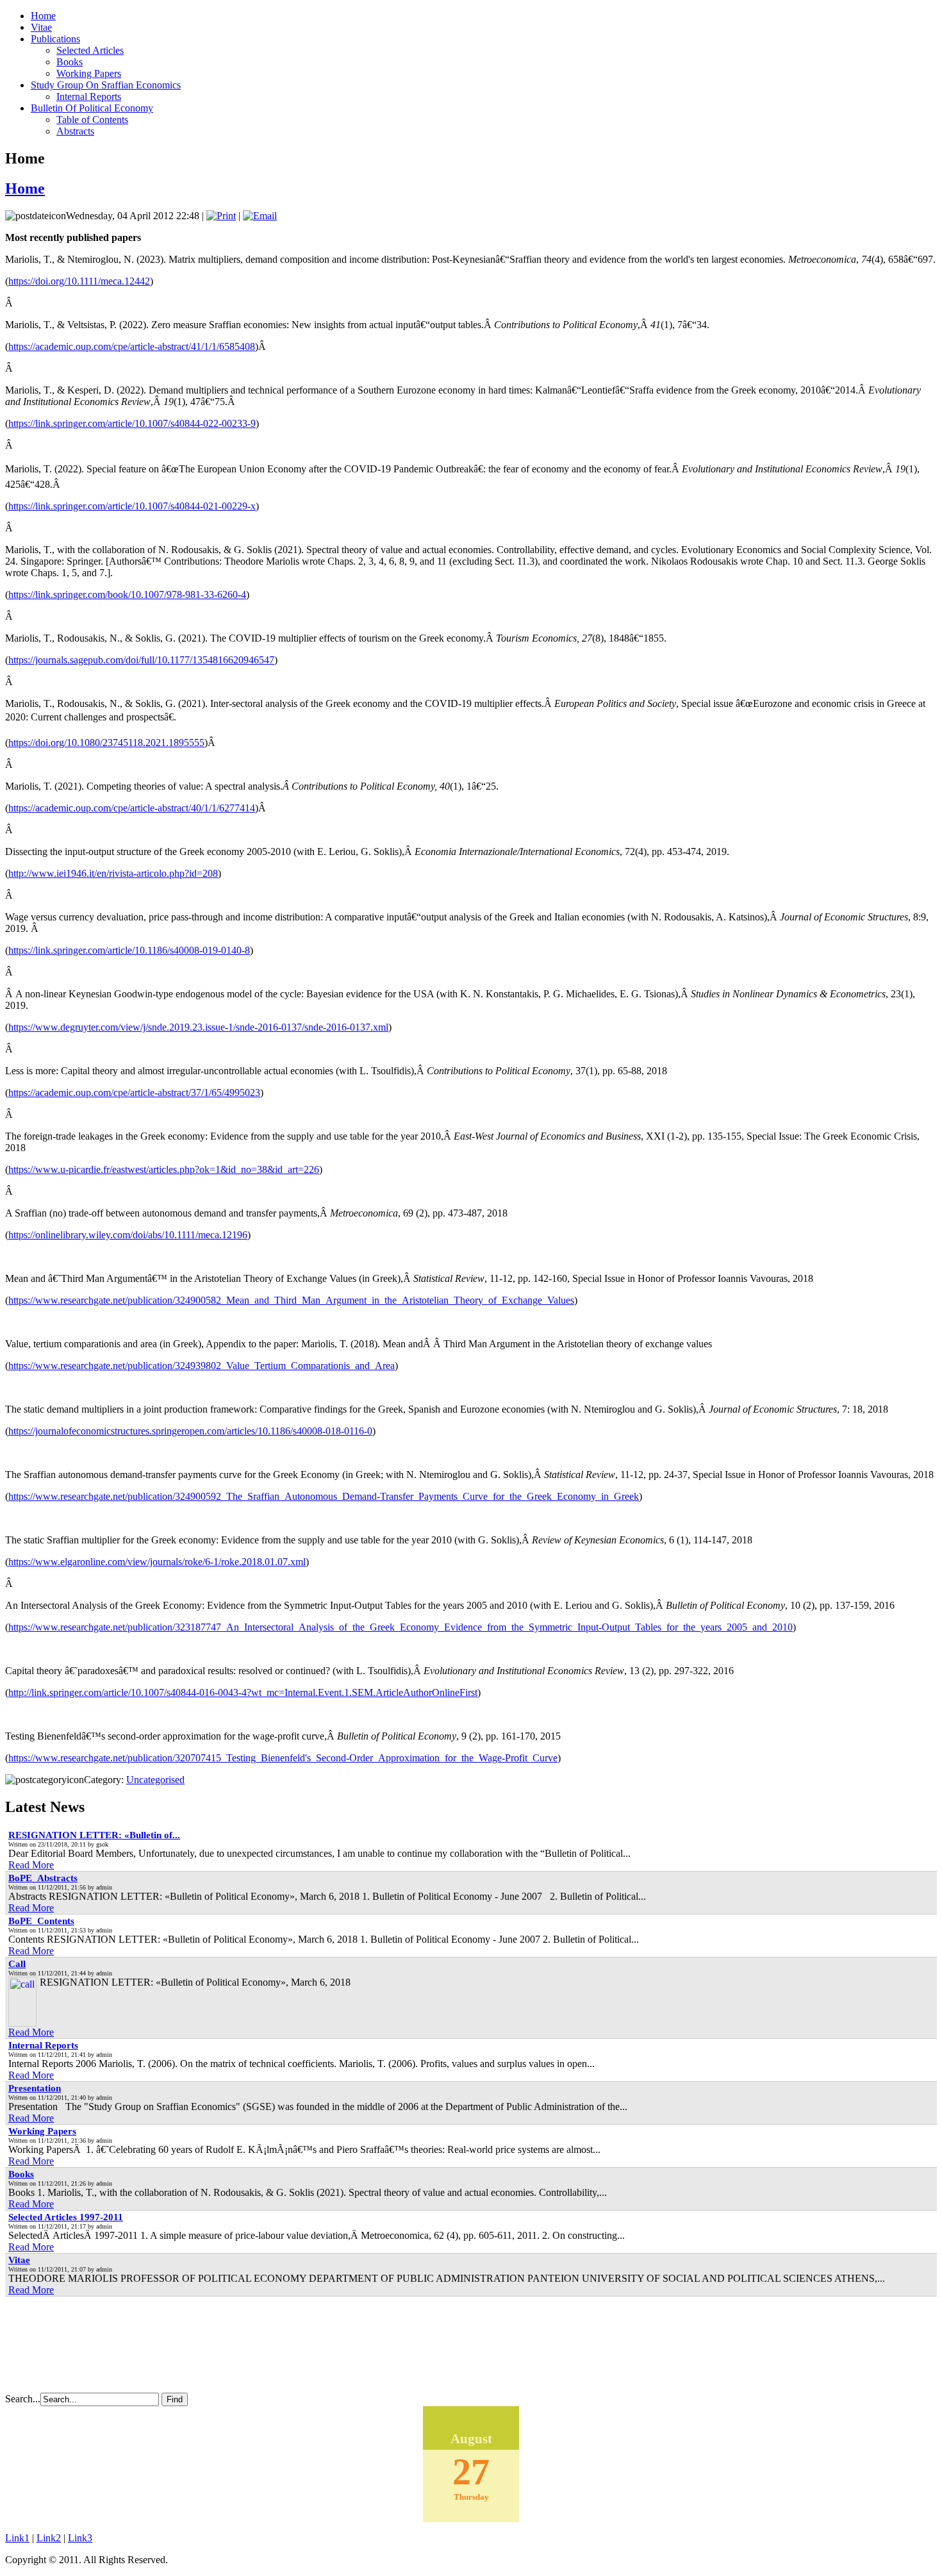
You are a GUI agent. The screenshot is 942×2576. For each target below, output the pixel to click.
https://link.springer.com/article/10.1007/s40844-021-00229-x (132, 506)
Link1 (17, 2538)
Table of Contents (92, 120)
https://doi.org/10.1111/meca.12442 (79, 281)
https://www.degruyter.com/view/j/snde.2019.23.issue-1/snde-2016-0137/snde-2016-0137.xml (198, 1027)
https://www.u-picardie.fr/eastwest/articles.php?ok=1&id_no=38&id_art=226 (164, 1169)
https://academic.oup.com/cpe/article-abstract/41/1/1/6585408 (132, 346)
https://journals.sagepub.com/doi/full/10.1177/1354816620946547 (141, 660)
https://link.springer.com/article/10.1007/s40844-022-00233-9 (132, 423)
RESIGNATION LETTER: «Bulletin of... (94, 1835)
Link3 (80, 2538)
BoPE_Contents (41, 1921)
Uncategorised (155, 1780)
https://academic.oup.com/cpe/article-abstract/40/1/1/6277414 (132, 808)
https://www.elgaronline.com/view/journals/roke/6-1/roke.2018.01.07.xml (157, 1562)
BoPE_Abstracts (43, 1878)
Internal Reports (89, 96)
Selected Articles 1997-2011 (66, 2217)
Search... (23, 2399)
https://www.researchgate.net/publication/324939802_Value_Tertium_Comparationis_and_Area (202, 1366)
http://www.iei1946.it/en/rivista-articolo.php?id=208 (113, 873)
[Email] (260, 216)
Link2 (49, 2538)
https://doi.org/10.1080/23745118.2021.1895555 (106, 743)
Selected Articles (90, 50)
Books (70, 62)
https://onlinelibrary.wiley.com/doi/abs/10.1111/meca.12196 (128, 1235)
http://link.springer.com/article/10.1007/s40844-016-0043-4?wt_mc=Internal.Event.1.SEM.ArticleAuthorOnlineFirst (243, 1692)
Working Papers (89, 73)
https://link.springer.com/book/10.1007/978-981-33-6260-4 (127, 594)
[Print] (221, 216)
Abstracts (75, 131)
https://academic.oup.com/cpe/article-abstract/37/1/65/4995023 (134, 1093)
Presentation (35, 2088)
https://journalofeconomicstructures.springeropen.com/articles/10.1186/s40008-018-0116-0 (190, 1431)
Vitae (19, 2260)
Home (25, 188)
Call (17, 1964)
